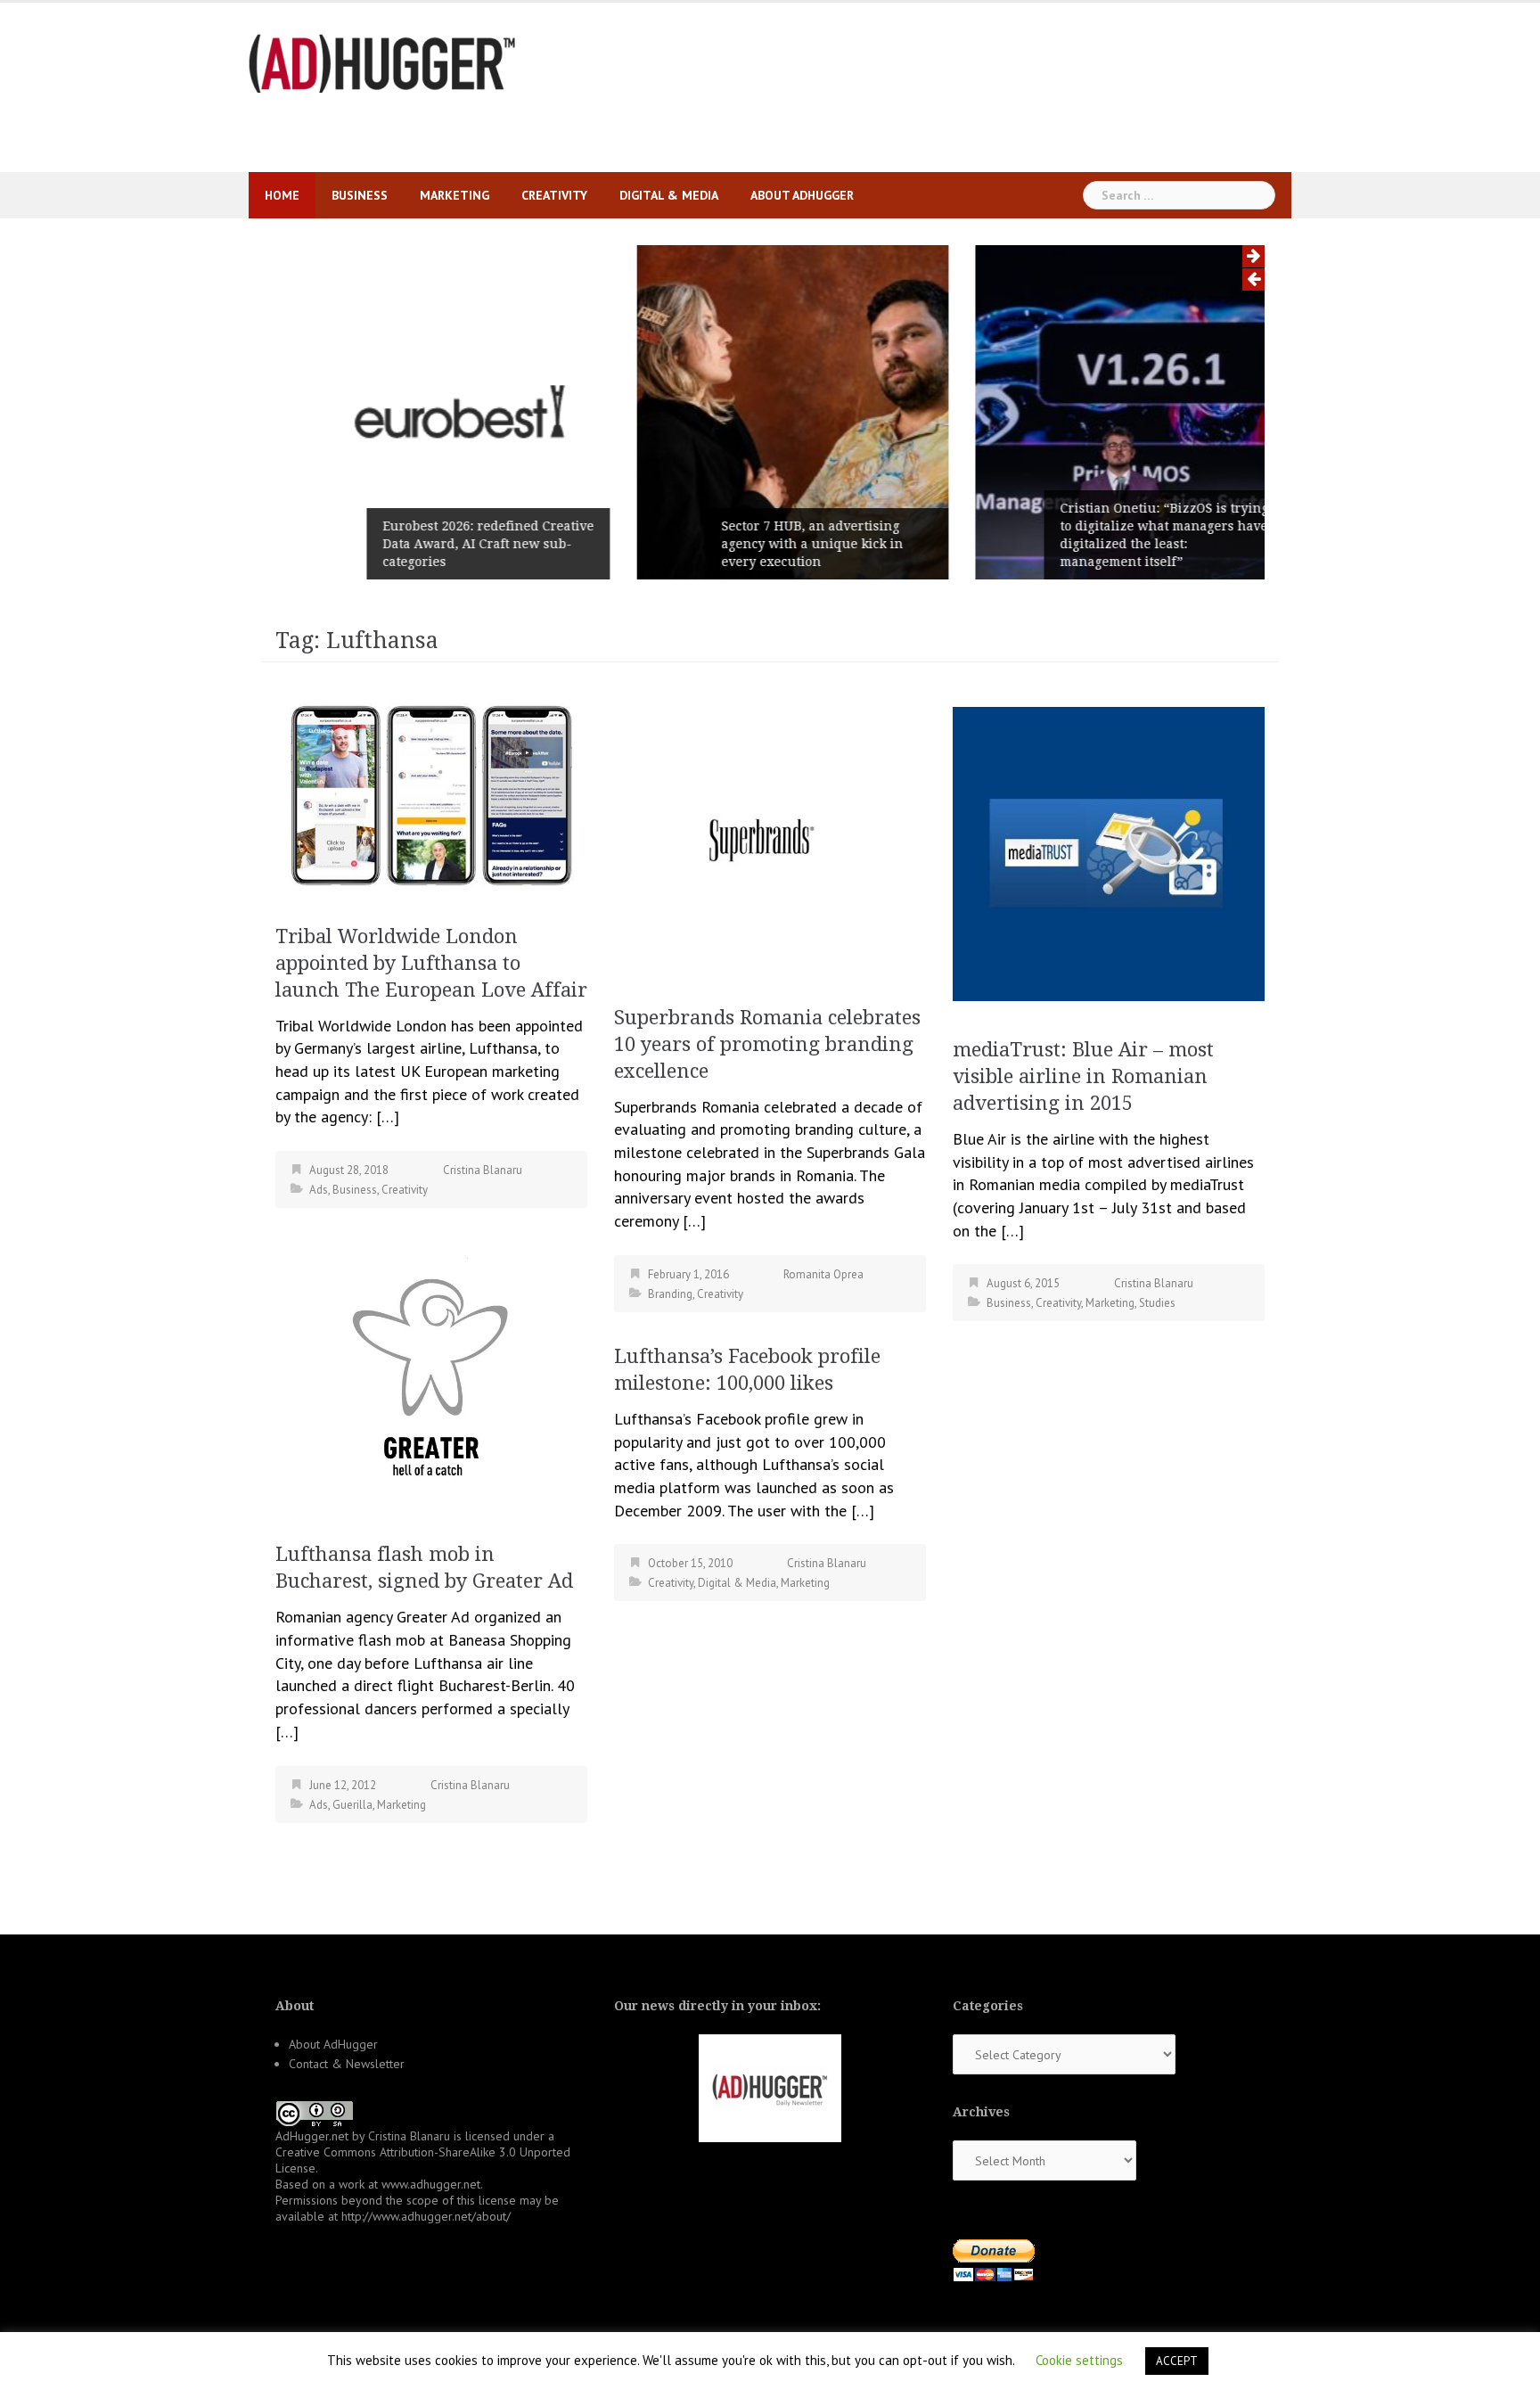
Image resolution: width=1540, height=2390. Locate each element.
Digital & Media (669, 195)
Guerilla (352, 1805)
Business (360, 195)
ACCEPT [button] (1177, 2361)
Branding (670, 1294)
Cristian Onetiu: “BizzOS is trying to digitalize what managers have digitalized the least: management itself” (1142, 535)
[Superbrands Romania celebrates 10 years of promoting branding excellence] (770, 836)
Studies (1157, 1303)
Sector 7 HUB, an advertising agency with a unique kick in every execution (790, 544)
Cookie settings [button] (1079, 2360)
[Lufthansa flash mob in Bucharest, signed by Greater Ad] (431, 1371)
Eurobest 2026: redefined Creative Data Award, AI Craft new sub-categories (466, 544)
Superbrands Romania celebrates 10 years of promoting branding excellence (767, 1044)
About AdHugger (802, 195)
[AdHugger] (382, 62)
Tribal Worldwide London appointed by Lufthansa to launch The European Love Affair (431, 963)
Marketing (455, 195)
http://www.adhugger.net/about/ (426, 2216)
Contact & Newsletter (347, 2064)
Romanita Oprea (823, 1274)
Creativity (554, 195)
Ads (319, 1190)
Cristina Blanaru (483, 1170)
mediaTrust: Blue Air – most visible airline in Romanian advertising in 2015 (1083, 1076)
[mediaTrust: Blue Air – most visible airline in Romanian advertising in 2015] (1109, 852)
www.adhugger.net (431, 2184)
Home (282, 195)
